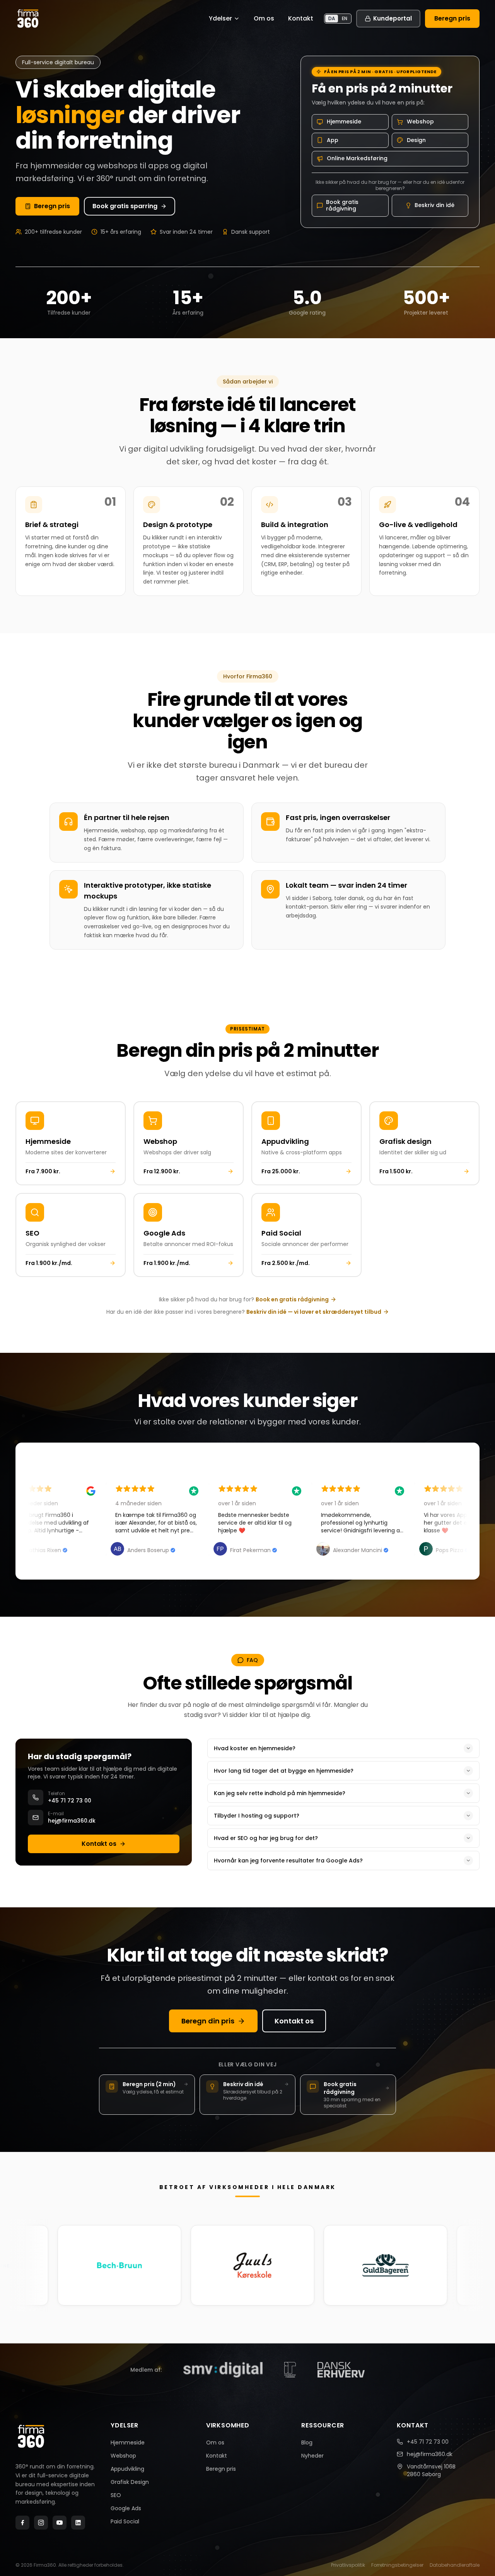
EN (345, 18)
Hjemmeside (128, 2442)
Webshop (123, 2456)
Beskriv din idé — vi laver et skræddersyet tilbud (314, 1312)
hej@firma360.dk (430, 2454)
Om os (264, 18)
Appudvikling (127, 2469)
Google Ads (126, 2508)
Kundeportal (393, 18)
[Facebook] (22, 2523)
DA (332, 18)
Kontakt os (99, 1844)
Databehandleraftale (455, 2565)
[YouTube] (60, 2523)
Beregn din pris (208, 2021)
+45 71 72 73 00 (428, 2442)
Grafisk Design (130, 2482)
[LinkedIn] (78, 2523)
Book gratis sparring (125, 206)
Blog (307, 2442)
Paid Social (125, 2521)
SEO (116, 2495)
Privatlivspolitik (348, 2565)
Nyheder (312, 2456)
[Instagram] (41, 2523)
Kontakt (301, 18)
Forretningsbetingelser (397, 2565)
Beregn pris (452, 18)
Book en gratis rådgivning (292, 1299)
